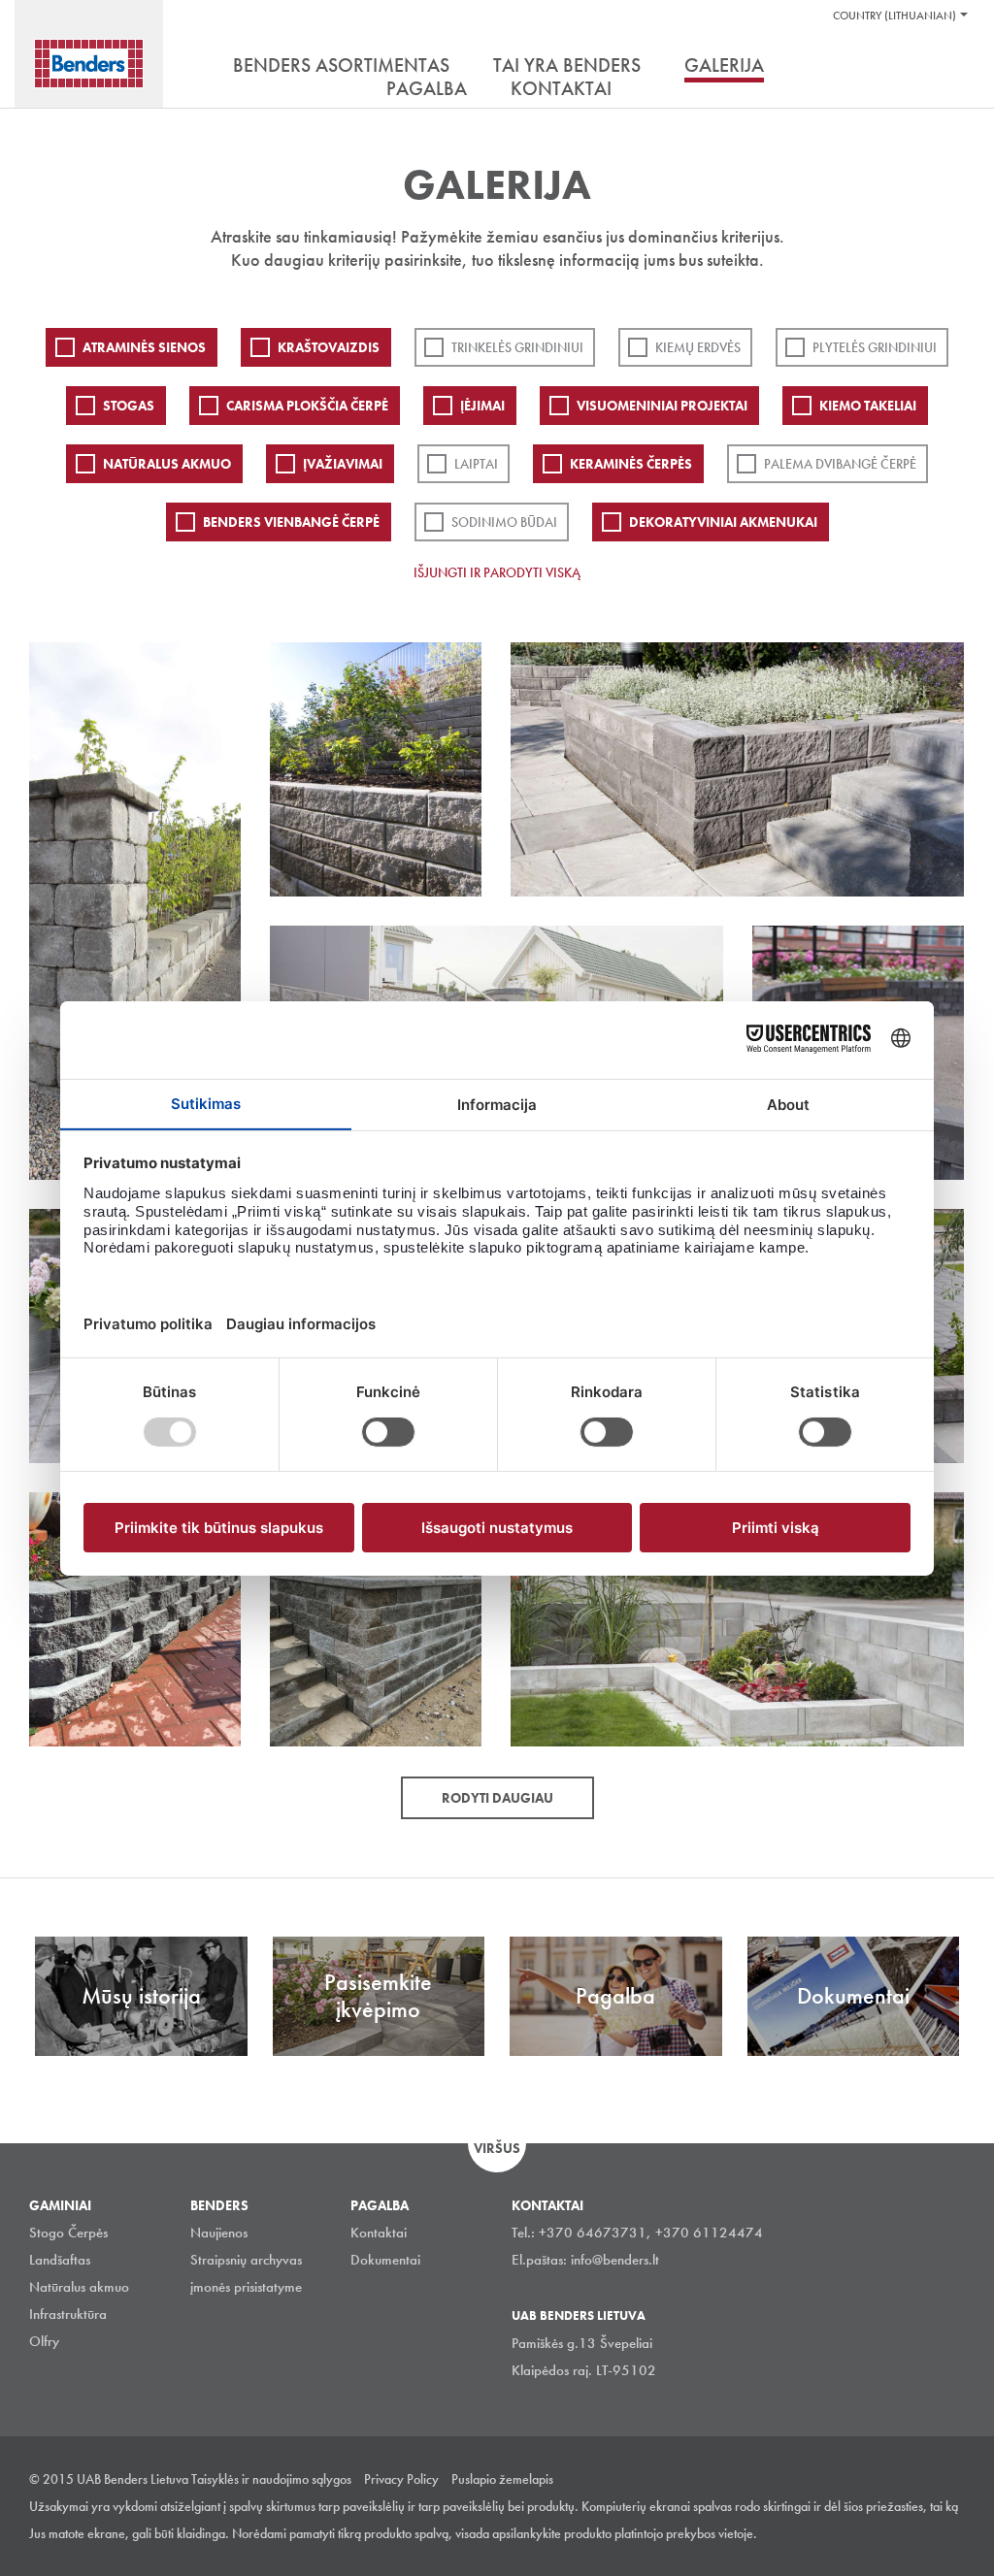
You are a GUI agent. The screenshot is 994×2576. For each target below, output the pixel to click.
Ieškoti (950, 67)
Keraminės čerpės (631, 464)
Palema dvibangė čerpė (840, 464)
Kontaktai (379, 2233)
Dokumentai (385, 2260)
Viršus (497, 2148)
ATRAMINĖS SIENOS (144, 347)
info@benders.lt (615, 2260)
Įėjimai (482, 406)
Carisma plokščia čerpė (307, 406)
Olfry (44, 2341)
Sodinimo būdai (504, 522)
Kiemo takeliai (868, 406)
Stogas (129, 406)
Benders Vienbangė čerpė (291, 522)
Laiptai (476, 464)
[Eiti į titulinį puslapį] (89, 64)
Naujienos (219, 2233)
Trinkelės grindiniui (517, 347)
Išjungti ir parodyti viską (497, 572)
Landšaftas (60, 2260)
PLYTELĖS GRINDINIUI (875, 347)
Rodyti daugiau (497, 1798)
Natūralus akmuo (167, 464)
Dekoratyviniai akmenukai (723, 522)
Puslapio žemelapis (502, 2479)
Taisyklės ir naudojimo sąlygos (271, 2479)
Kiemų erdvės (698, 347)
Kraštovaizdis (329, 347)
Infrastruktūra (68, 2314)
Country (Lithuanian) (895, 16)
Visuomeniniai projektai (662, 406)
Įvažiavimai (343, 464)
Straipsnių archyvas (246, 2260)
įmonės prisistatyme (246, 2287)
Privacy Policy (401, 2479)
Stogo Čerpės (68, 2233)
